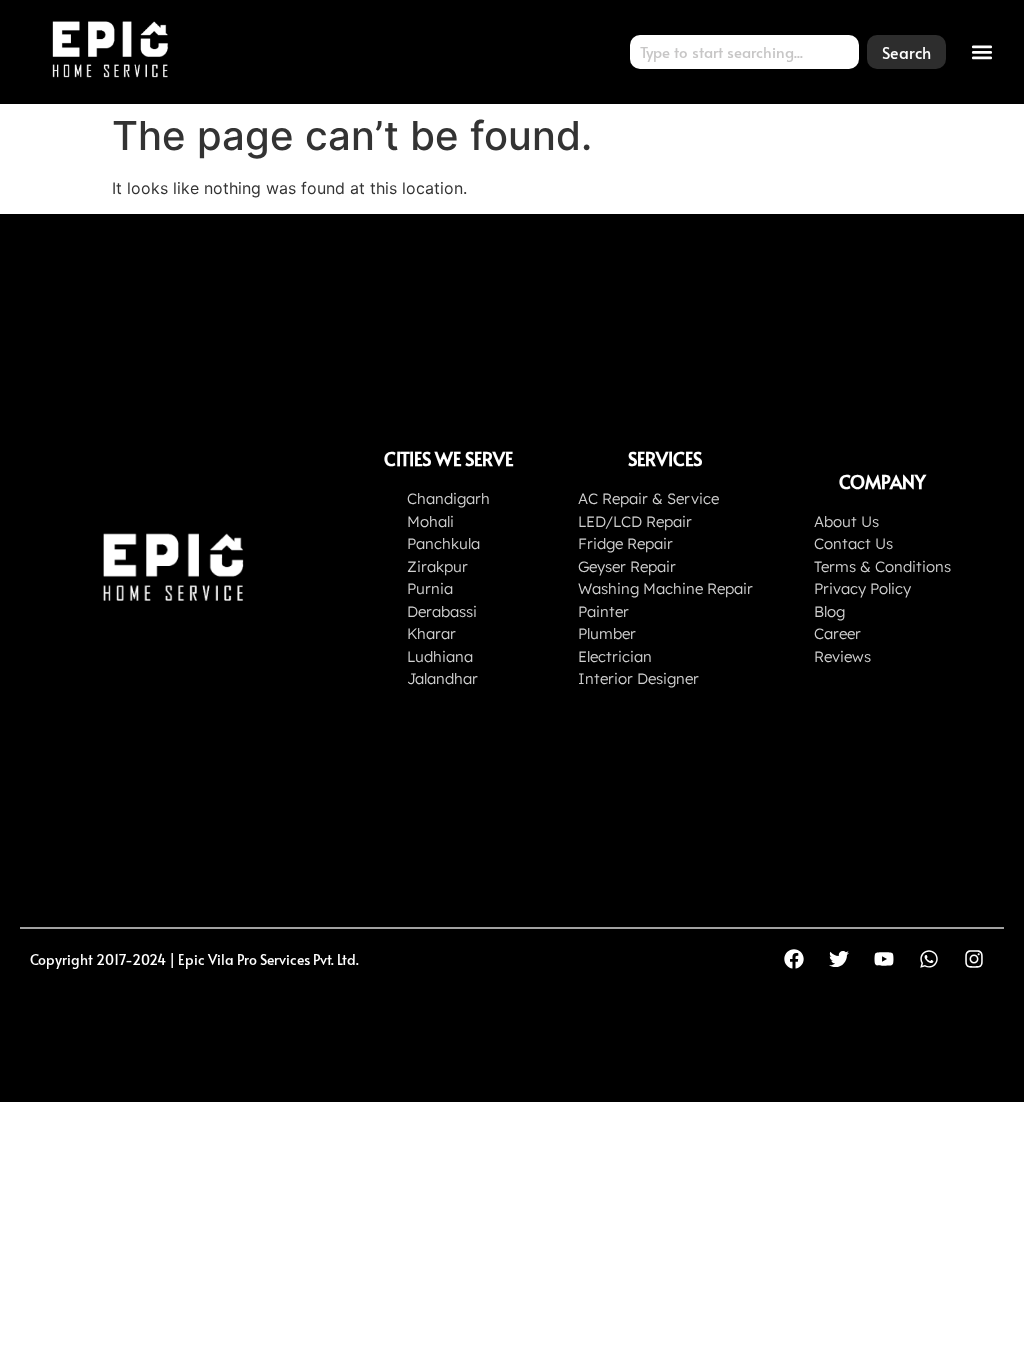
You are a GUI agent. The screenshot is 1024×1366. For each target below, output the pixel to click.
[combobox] (744, 52)
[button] (982, 51)
